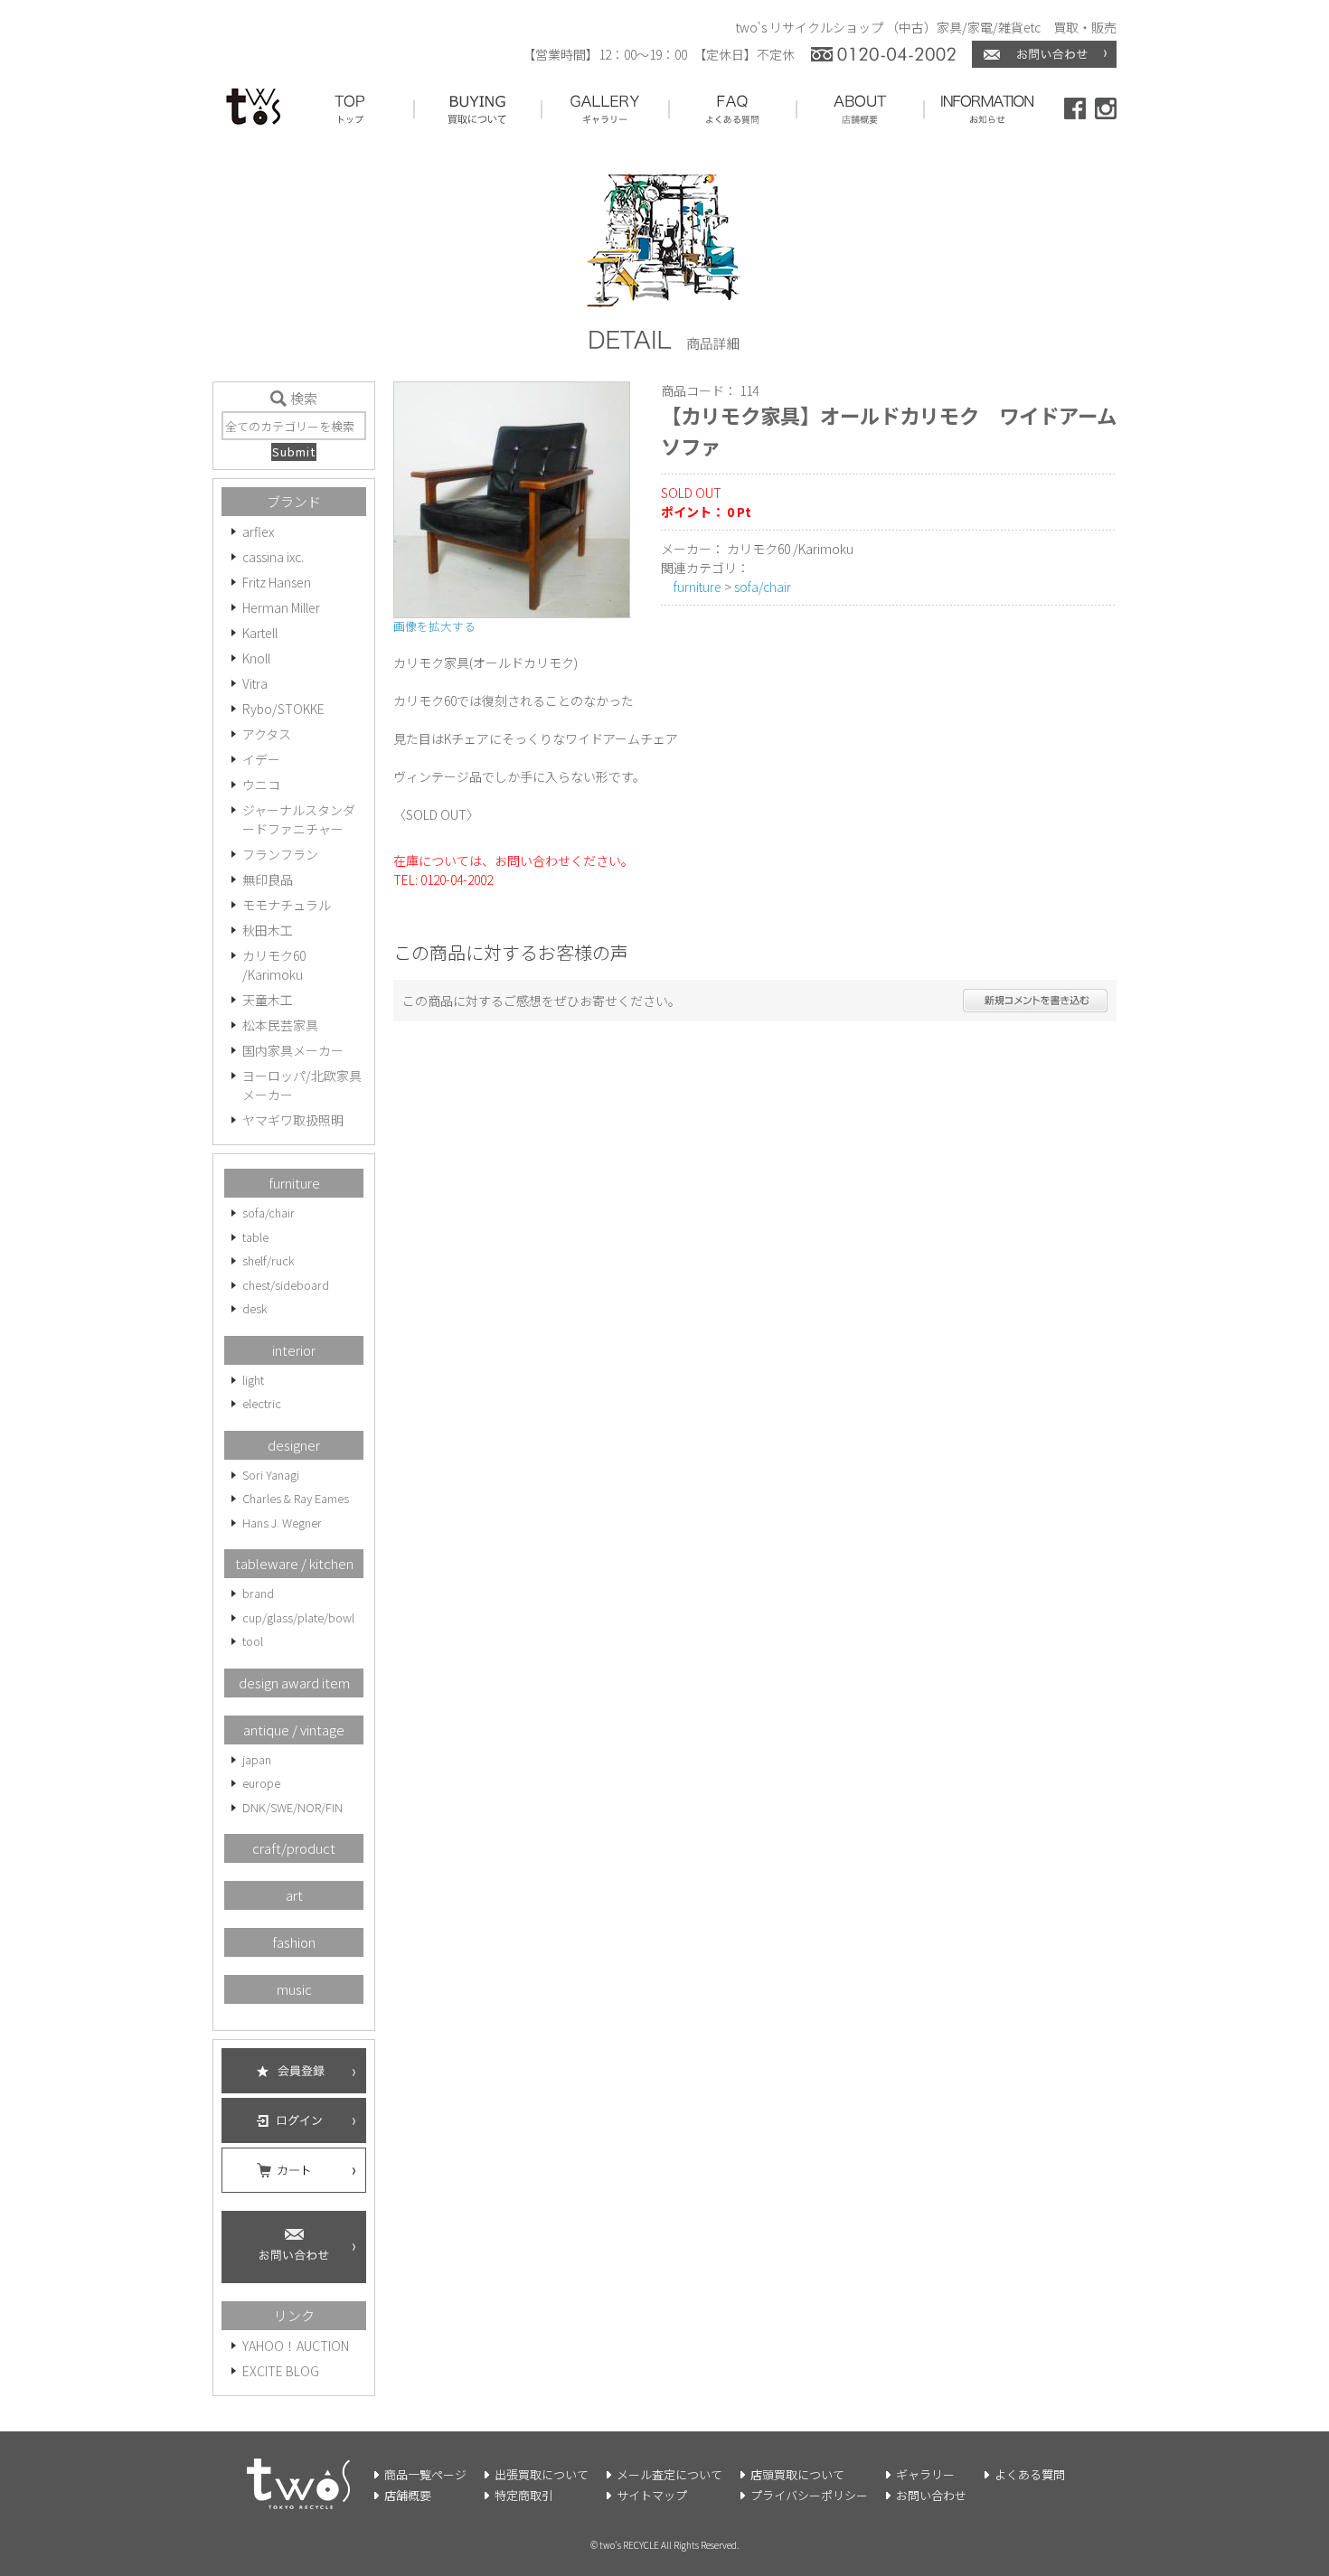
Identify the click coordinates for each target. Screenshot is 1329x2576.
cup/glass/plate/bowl (298, 1617)
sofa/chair (269, 1213)
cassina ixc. (273, 557)
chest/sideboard (286, 1285)
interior (294, 1350)
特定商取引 (524, 2495)
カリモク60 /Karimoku (274, 965)
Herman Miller (281, 607)
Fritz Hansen (277, 582)
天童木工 (268, 1000)
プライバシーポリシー (809, 2495)
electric (262, 1403)
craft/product (294, 1848)
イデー (261, 759)
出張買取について (542, 2474)
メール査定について (669, 2474)
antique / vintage (294, 1730)
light (253, 1380)
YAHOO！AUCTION (296, 2346)
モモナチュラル (287, 905)
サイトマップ (652, 2495)
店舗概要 (408, 2495)
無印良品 (268, 879)
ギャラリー (925, 2474)
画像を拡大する (434, 626)
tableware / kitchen (294, 1563)
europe (261, 1783)
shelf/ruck (269, 1260)
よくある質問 (1030, 2474)
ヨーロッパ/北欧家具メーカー (302, 1085)
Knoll (256, 658)
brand (258, 1593)
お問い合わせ (931, 2495)
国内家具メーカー (293, 1050)
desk (255, 1308)
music (294, 1989)
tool (253, 1641)
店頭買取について (797, 2474)
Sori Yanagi (271, 1475)
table (255, 1237)
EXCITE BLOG (281, 2371)
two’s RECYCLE (629, 2545)
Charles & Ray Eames (296, 1498)
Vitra (255, 683)
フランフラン (280, 854)
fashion (294, 1942)
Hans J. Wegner (282, 1523)
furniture (294, 1183)
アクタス (267, 734)
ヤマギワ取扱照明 (293, 1120)
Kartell (260, 633)
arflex (258, 531)
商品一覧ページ (425, 2474)
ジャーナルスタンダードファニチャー (299, 819)
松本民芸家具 (280, 1025)
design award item (294, 1683)
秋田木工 (268, 930)
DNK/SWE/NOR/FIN (292, 1807)
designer (294, 1445)
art (294, 1895)
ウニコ (261, 785)
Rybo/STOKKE (283, 709)
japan (257, 1759)
